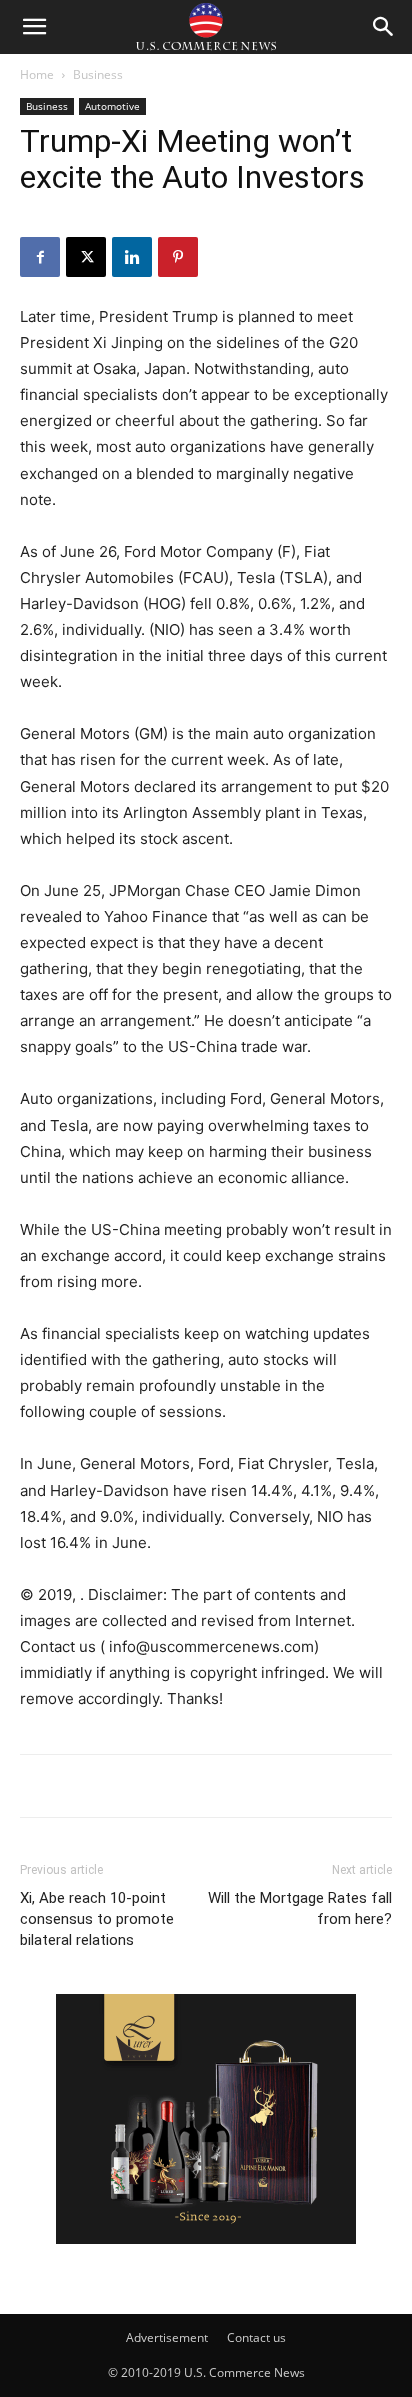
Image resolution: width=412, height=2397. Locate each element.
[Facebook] (40, 257)
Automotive (112, 106)
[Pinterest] (178, 257)
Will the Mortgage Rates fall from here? (300, 1908)
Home (37, 74)
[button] (34, 27)
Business (98, 74)
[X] (86, 257)
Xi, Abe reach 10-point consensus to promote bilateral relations (97, 1919)
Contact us (256, 2337)
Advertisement (167, 2337)
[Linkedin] (132, 257)
